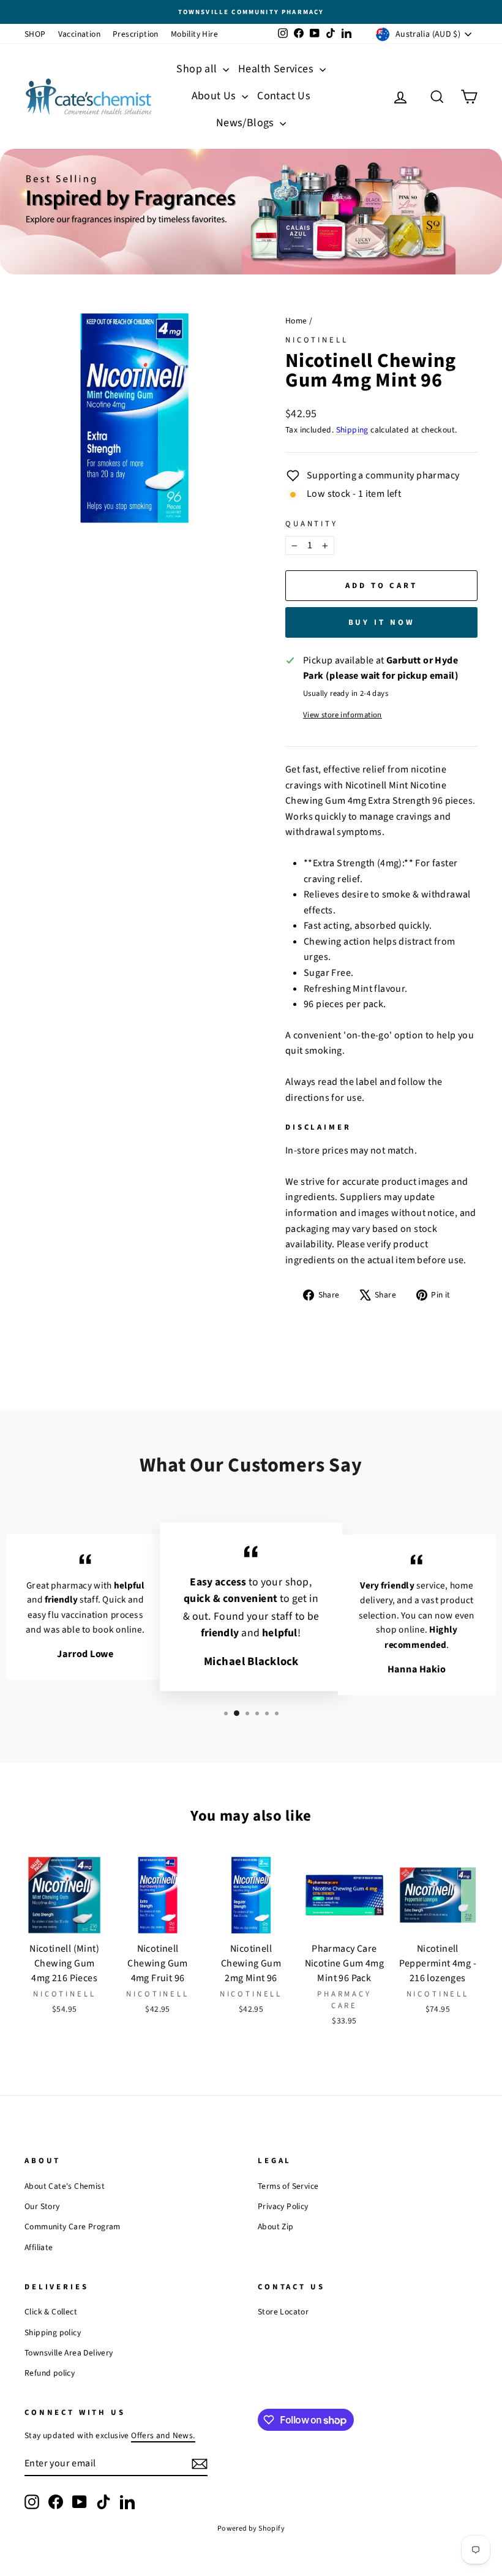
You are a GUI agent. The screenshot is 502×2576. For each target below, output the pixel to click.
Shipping (352, 430)
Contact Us (284, 96)
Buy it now (382, 622)
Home (296, 321)
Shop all (198, 69)
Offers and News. (163, 2435)
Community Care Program (73, 2227)
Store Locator (283, 2312)
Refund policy (50, 2373)
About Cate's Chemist (65, 2186)
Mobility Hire (194, 34)
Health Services (277, 69)
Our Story (42, 2206)
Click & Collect (51, 2312)
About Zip (276, 2227)
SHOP (35, 34)
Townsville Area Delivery (69, 2353)
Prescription (136, 34)
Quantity (312, 524)
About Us (215, 96)
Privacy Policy (283, 2206)
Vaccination (79, 34)
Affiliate (39, 2247)
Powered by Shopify (251, 2529)
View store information (343, 715)
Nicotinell (317, 340)
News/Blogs (246, 123)
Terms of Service (288, 2186)
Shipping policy (53, 2332)
